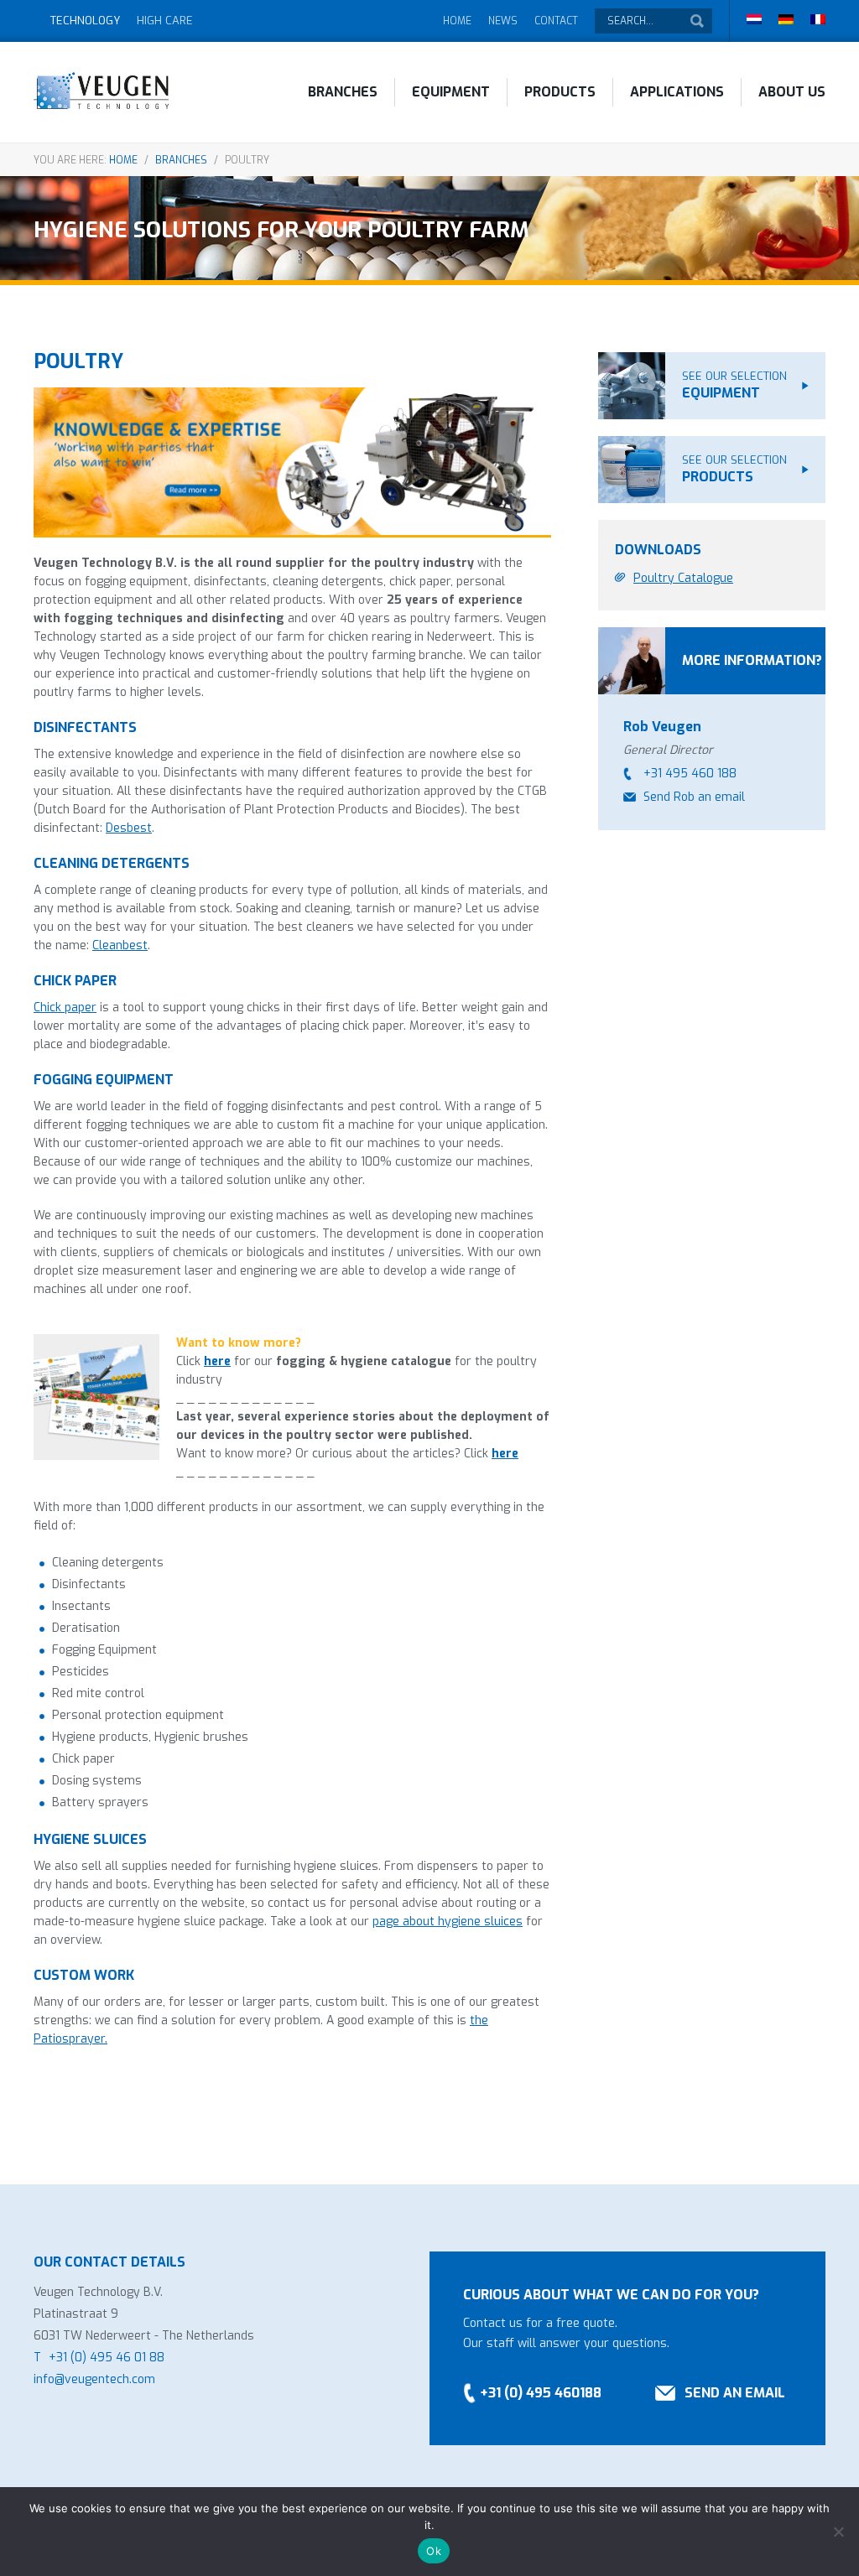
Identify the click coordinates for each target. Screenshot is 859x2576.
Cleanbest (120, 945)
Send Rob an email (694, 797)
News (503, 21)
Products (560, 92)
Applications (677, 92)
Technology (85, 21)
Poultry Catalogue (683, 578)
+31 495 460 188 (690, 774)
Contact (556, 21)
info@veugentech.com (94, 2379)
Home (457, 21)
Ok (434, 2551)
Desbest (129, 828)
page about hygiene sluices (448, 1922)
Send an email (735, 2393)
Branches (343, 92)
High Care (165, 21)
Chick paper (65, 1008)
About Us (792, 92)
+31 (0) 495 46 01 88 (107, 2358)
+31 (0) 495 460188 (541, 2393)
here (217, 1361)
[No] (838, 2532)
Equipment (451, 92)
